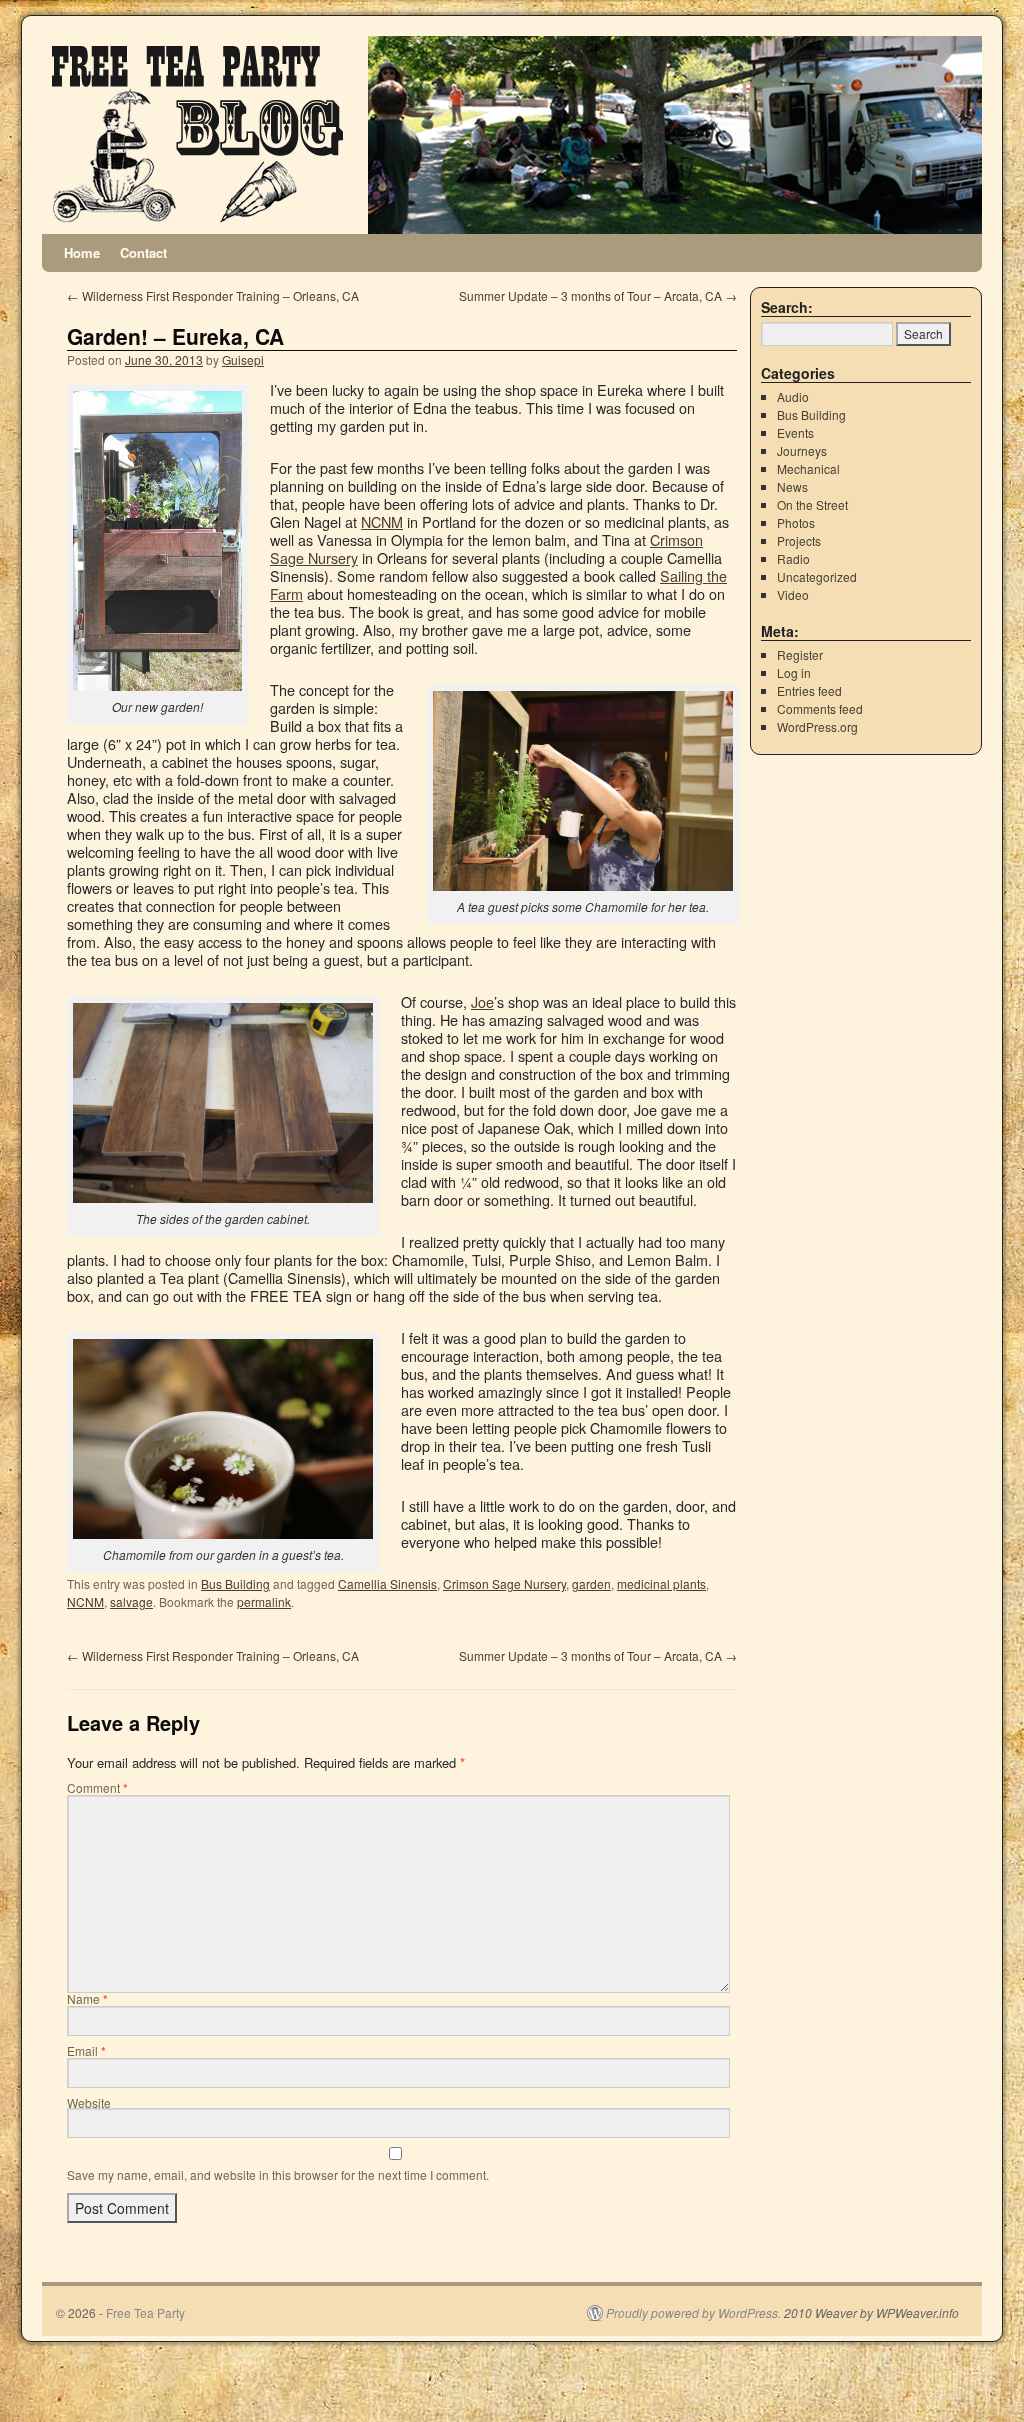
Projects (799, 540)
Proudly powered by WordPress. (693, 2313)
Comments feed (820, 708)
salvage (131, 1601)
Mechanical (808, 468)
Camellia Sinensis (387, 1583)
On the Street (812, 504)
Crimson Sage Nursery (504, 1583)
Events (795, 432)
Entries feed (809, 690)
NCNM (382, 521)
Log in (794, 672)
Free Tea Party (145, 2312)
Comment (97, 1787)
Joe (482, 1001)
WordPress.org (817, 726)
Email (86, 2050)
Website (89, 2102)
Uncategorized (817, 576)
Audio (793, 396)
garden (591, 1583)
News (792, 486)
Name (87, 1998)
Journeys (802, 450)
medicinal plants (661, 1583)
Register (800, 654)
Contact (143, 252)
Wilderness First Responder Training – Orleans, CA (213, 295)
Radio (793, 558)
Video (793, 594)
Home (82, 252)
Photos (796, 522)
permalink (264, 1601)
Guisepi (243, 359)
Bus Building (235, 1583)
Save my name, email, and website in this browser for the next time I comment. (278, 2174)
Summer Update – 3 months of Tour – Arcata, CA (598, 295)
